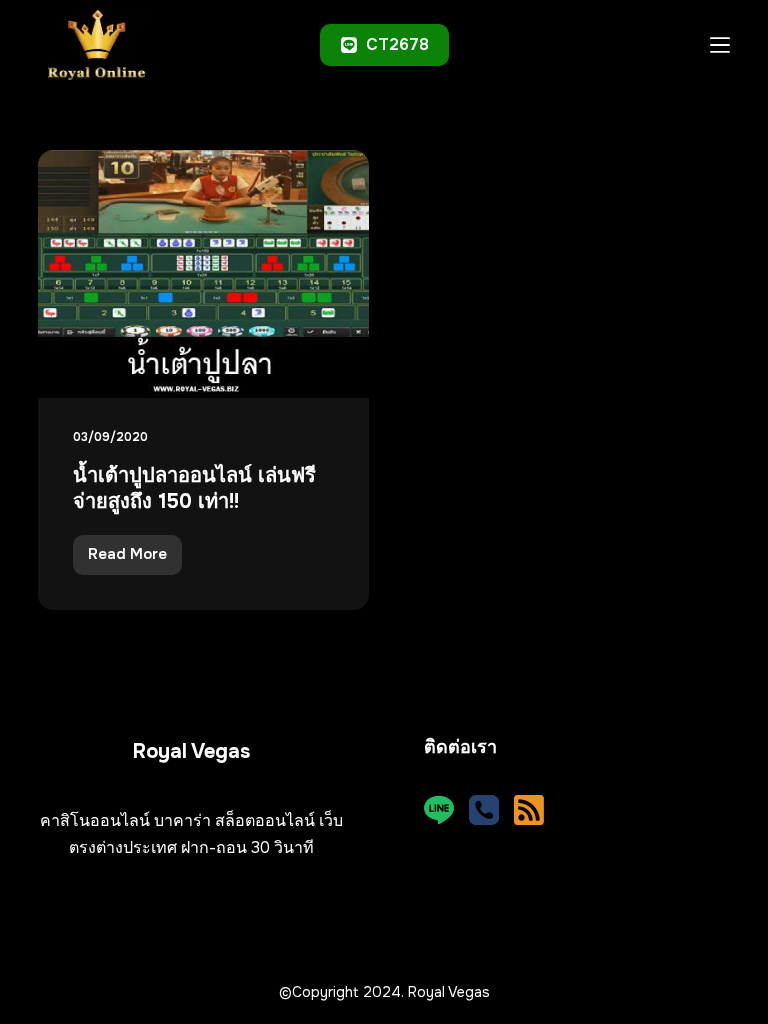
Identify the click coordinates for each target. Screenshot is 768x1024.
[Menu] (720, 45)
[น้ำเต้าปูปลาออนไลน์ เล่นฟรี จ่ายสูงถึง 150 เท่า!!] (203, 274)
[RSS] (529, 810)
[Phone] (484, 810)
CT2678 (397, 44)
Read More (135, 559)
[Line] (439, 810)
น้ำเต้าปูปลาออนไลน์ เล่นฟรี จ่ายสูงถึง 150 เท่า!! (194, 488)
